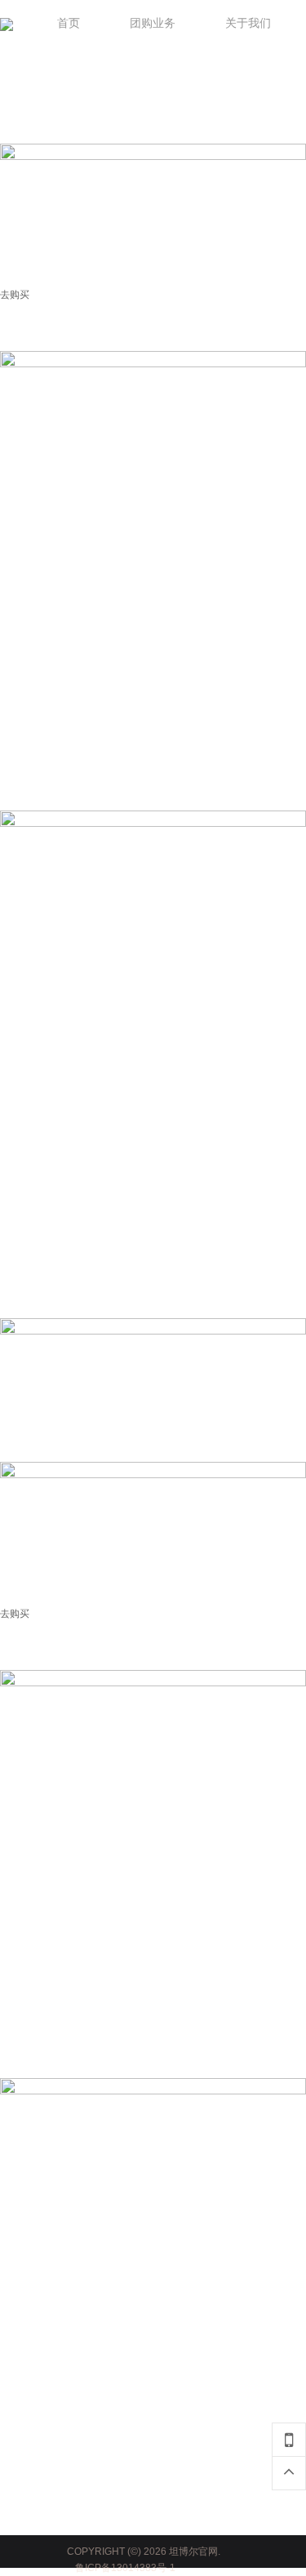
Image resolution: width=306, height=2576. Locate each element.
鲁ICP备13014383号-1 (125, 2568)
